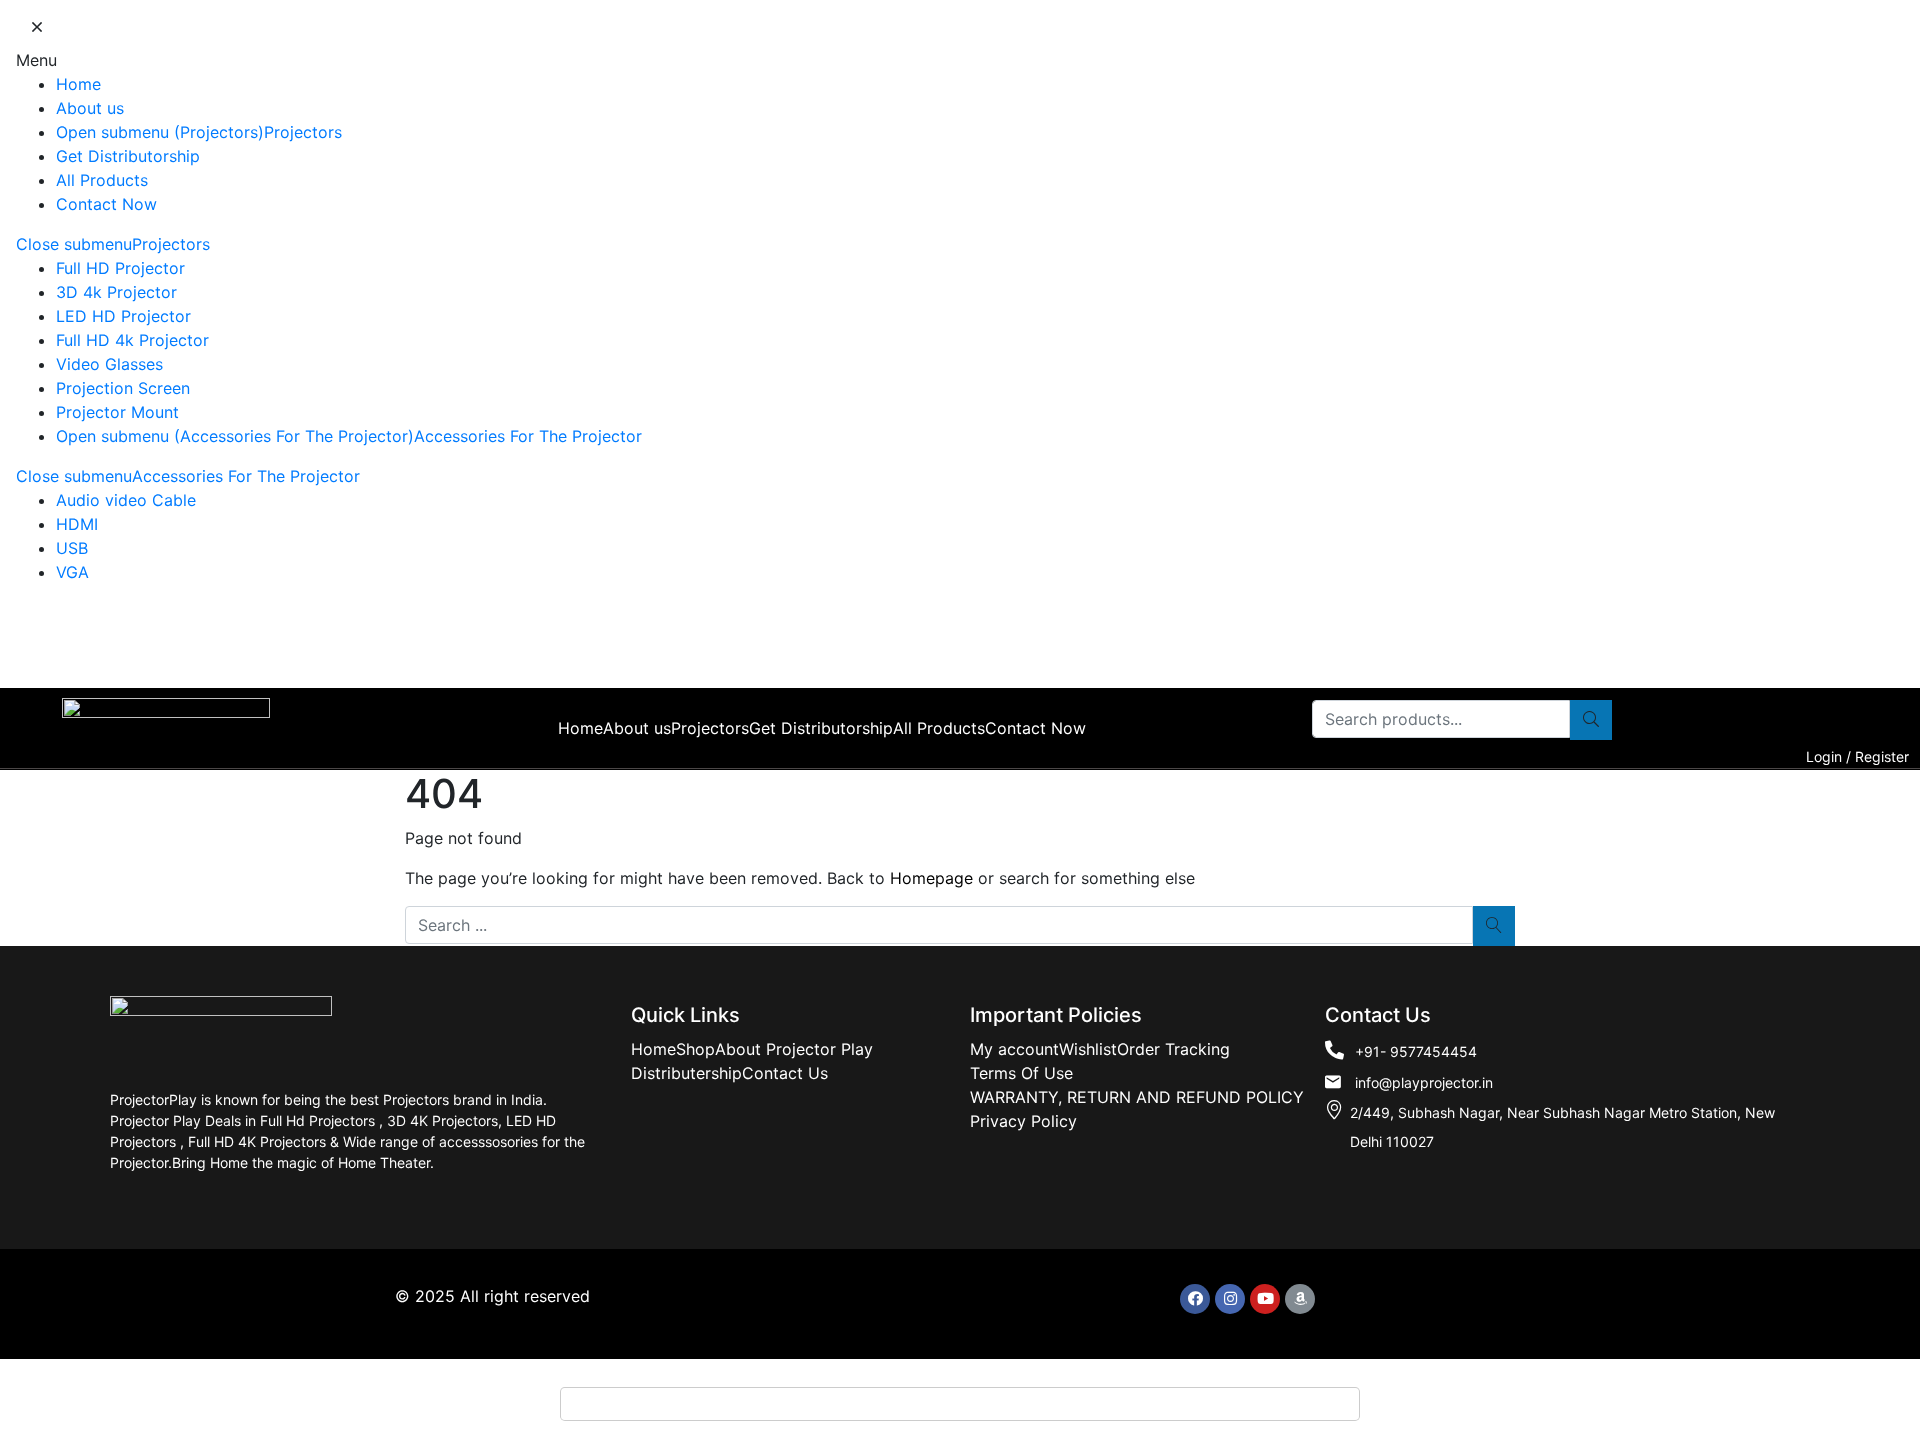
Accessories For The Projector (528, 436)
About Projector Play (794, 1049)
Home (78, 84)
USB (72, 548)
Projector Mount (117, 412)
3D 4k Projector (116, 292)
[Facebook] (1195, 1299)
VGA (72, 572)
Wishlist (1088, 1049)
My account (1014, 1049)
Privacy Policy (1023, 1121)
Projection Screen (123, 388)
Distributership (686, 1073)
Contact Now (106, 204)
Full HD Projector (120, 268)
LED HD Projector (123, 316)
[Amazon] (1300, 1299)
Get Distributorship (128, 156)
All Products (102, 180)
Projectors (303, 132)
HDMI (77, 524)
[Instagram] (1230, 1299)
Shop (695, 1049)
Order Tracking (1173, 1049)
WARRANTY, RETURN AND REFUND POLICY (1137, 1097)
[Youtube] (1265, 1299)
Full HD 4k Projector (132, 340)
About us (90, 108)
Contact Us (785, 1073)
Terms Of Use (1021, 1073)
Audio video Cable (126, 500)
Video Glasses (109, 364)
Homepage (931, 878)
